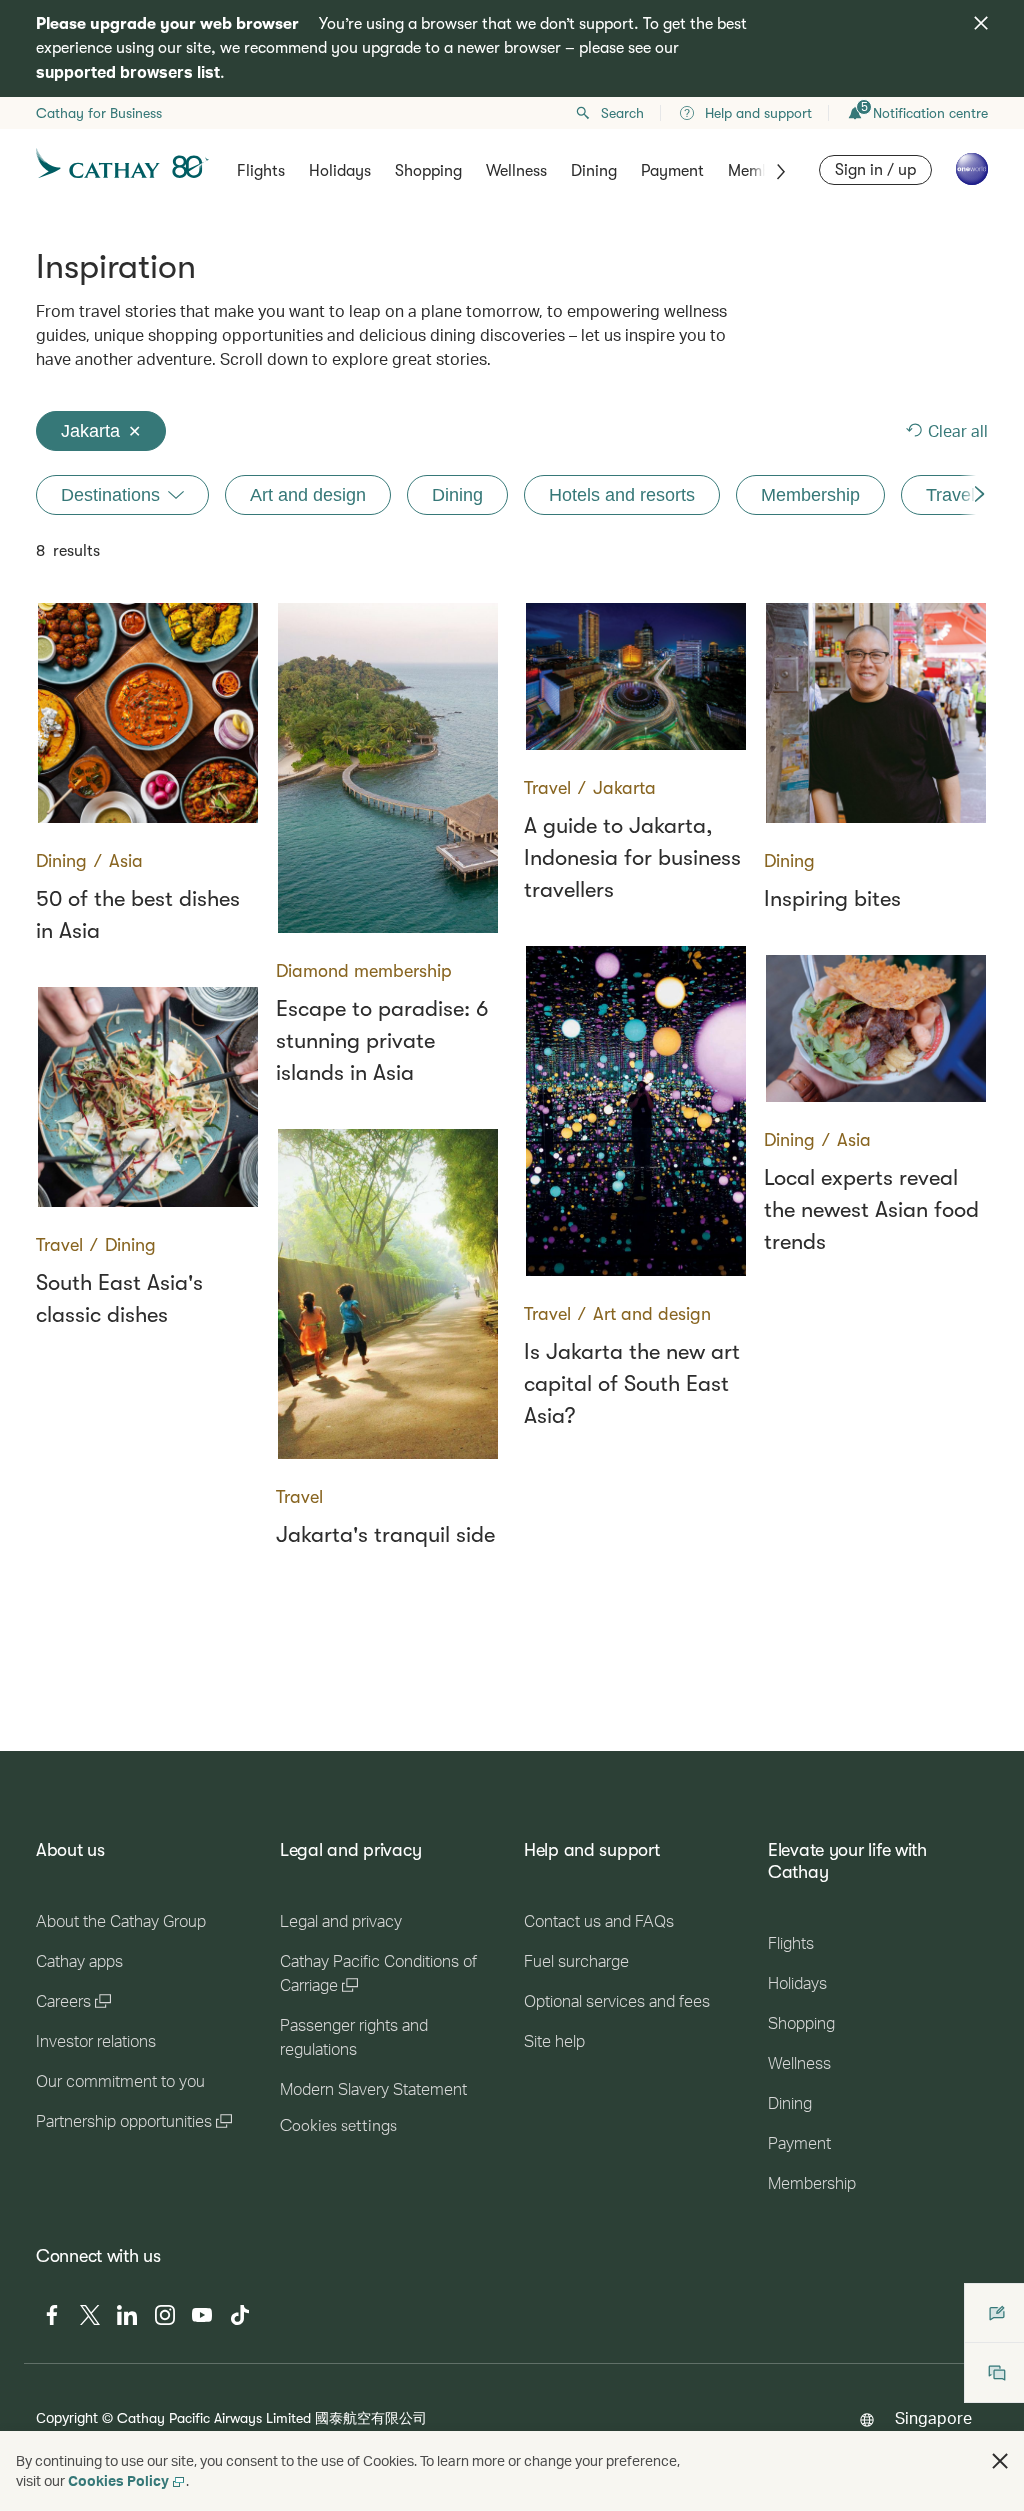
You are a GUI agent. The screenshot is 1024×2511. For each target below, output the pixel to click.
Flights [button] (261, 171)
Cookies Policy (118, 2480)
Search (622, 113)
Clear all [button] (958, 430)
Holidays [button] (340, 171)
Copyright (67, 2417)
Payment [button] (672, 171)
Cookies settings (338, 2126)
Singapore (933, 2417)
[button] (1000, 2461)
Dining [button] (594, 171)
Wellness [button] (516, 171)
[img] (981, 23)
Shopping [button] (428, 171)
